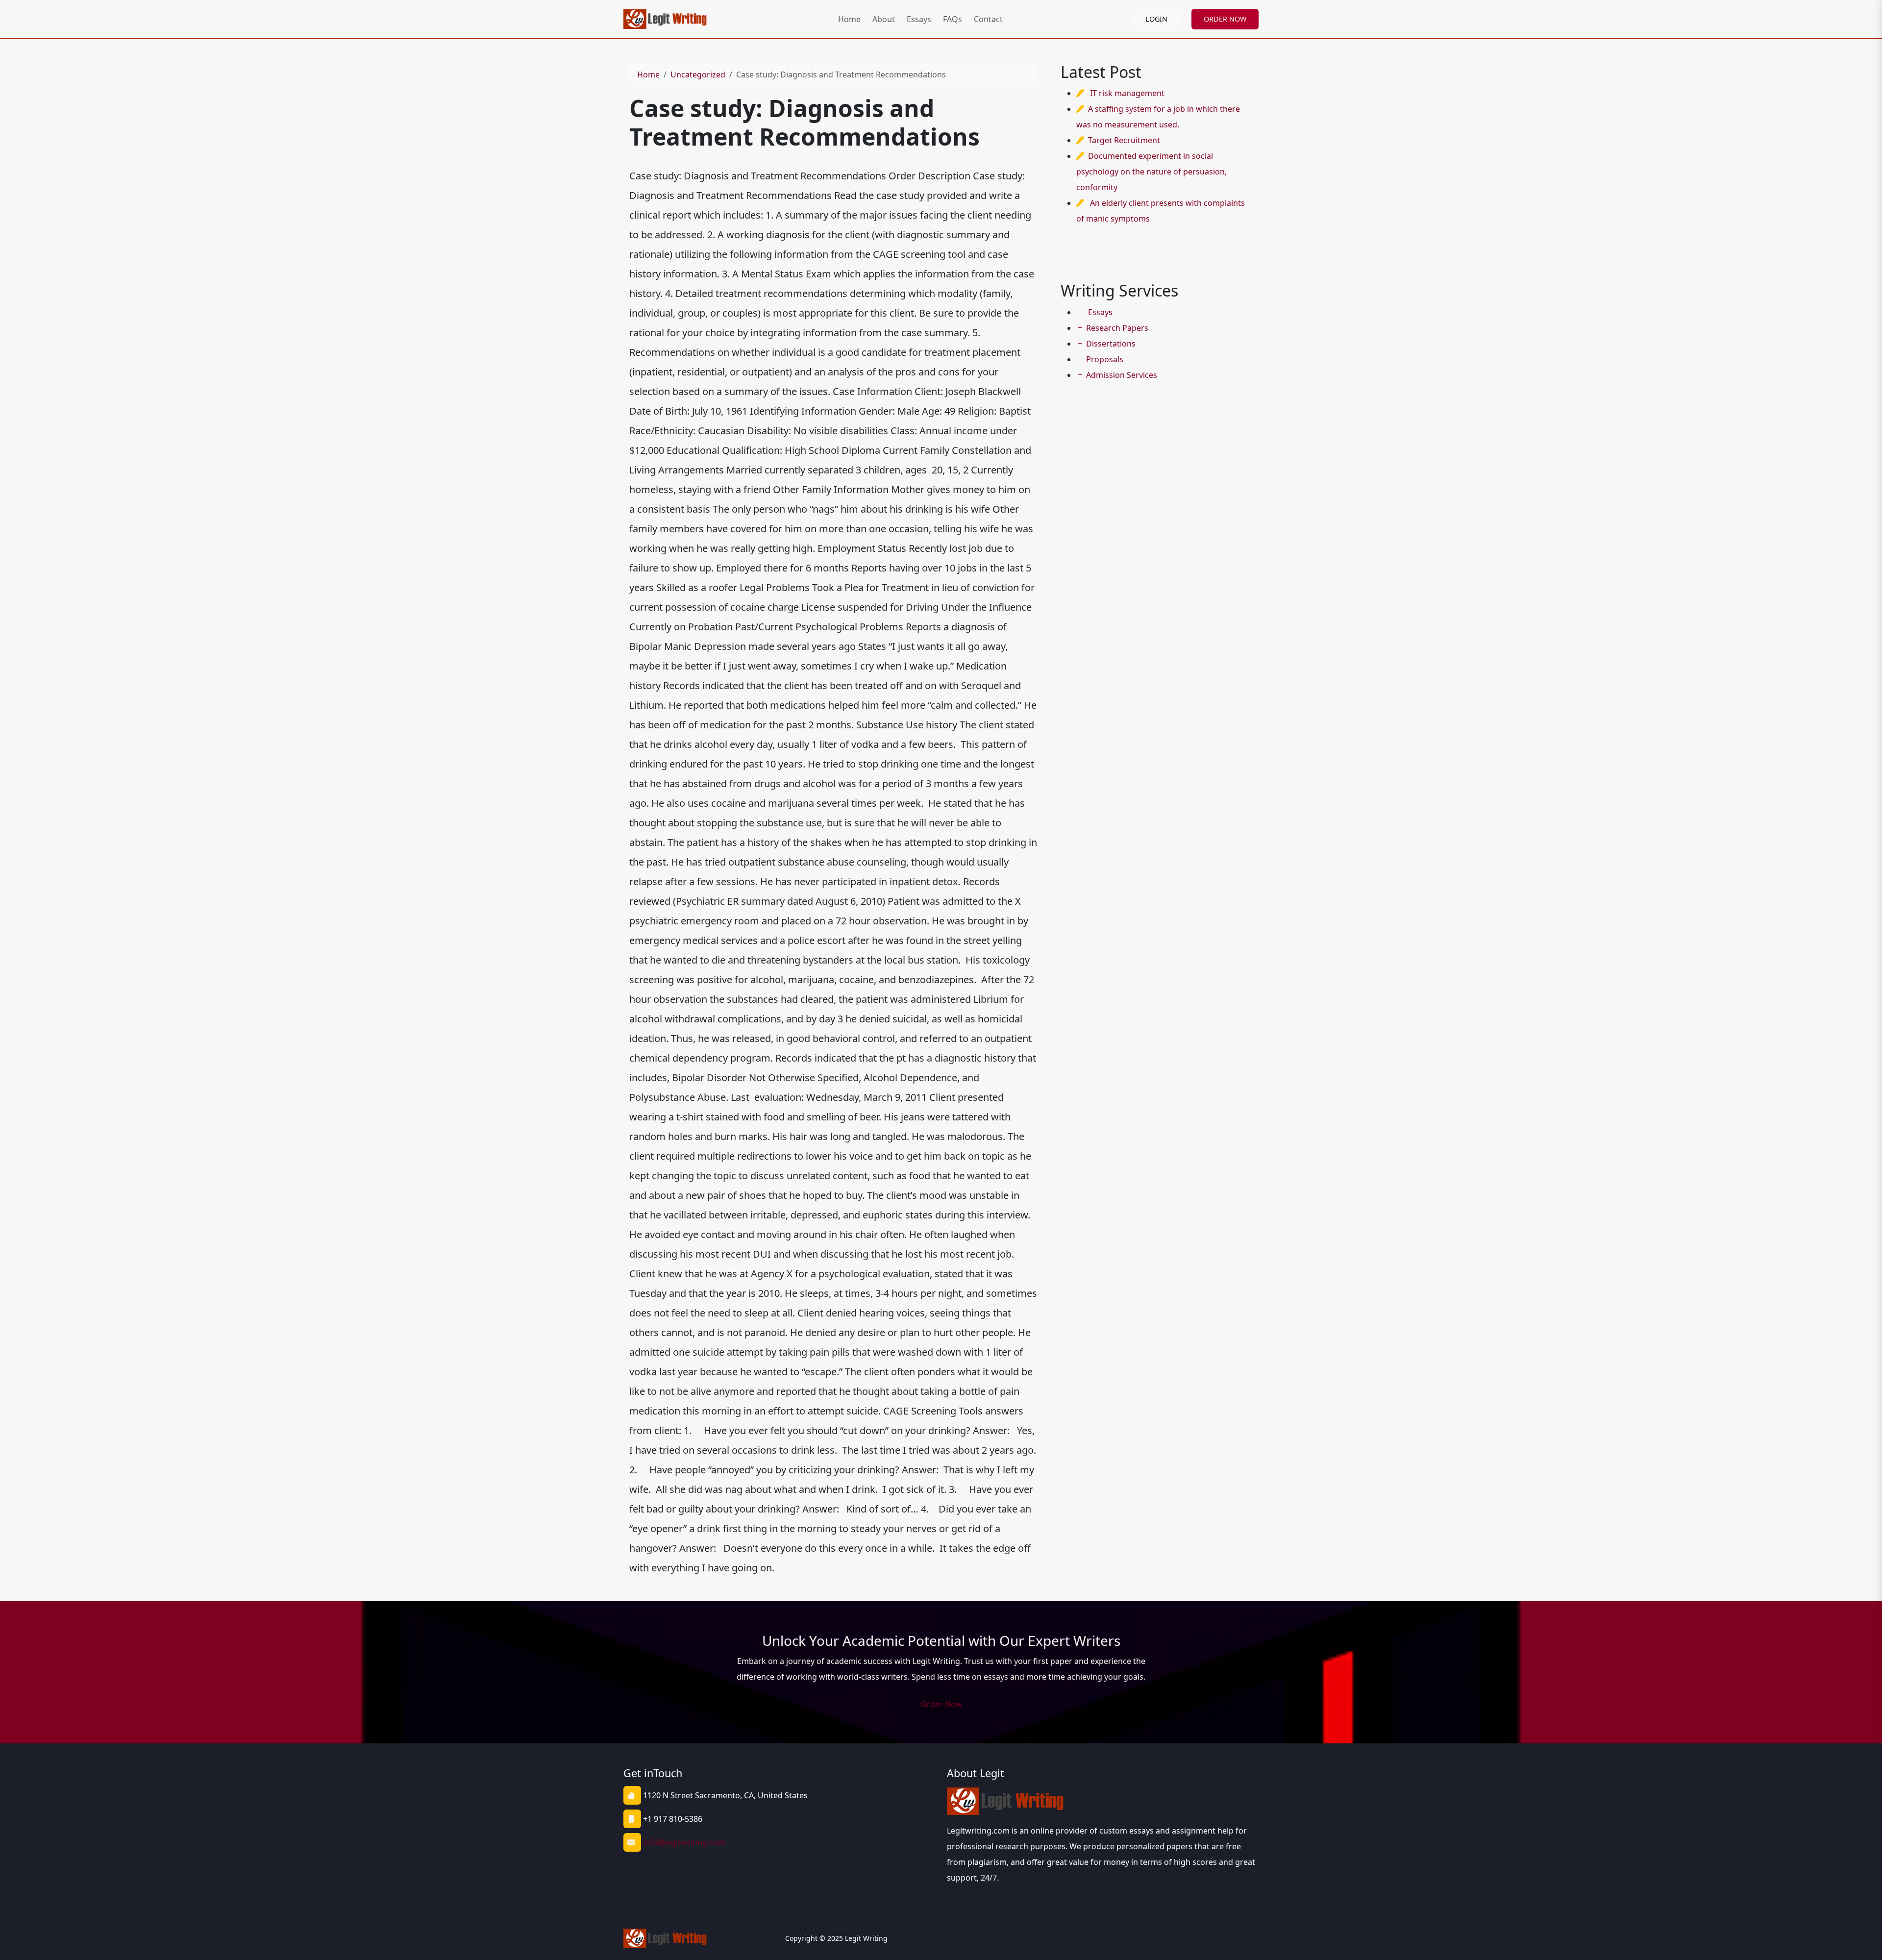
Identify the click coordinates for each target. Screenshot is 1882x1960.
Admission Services (1122, 375)
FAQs (953, 19)
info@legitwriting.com (684, 1842)
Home (849, 19)
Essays (919, 19)
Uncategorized (698, 74)
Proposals (1105, 359)
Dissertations (1111, 344)
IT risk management (1127, 93)
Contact (988, 19)
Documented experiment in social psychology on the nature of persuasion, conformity (1151, 172)
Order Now (941, 1704)
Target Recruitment (1124, 140)
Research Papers (1117, 328)
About (884, 19)
